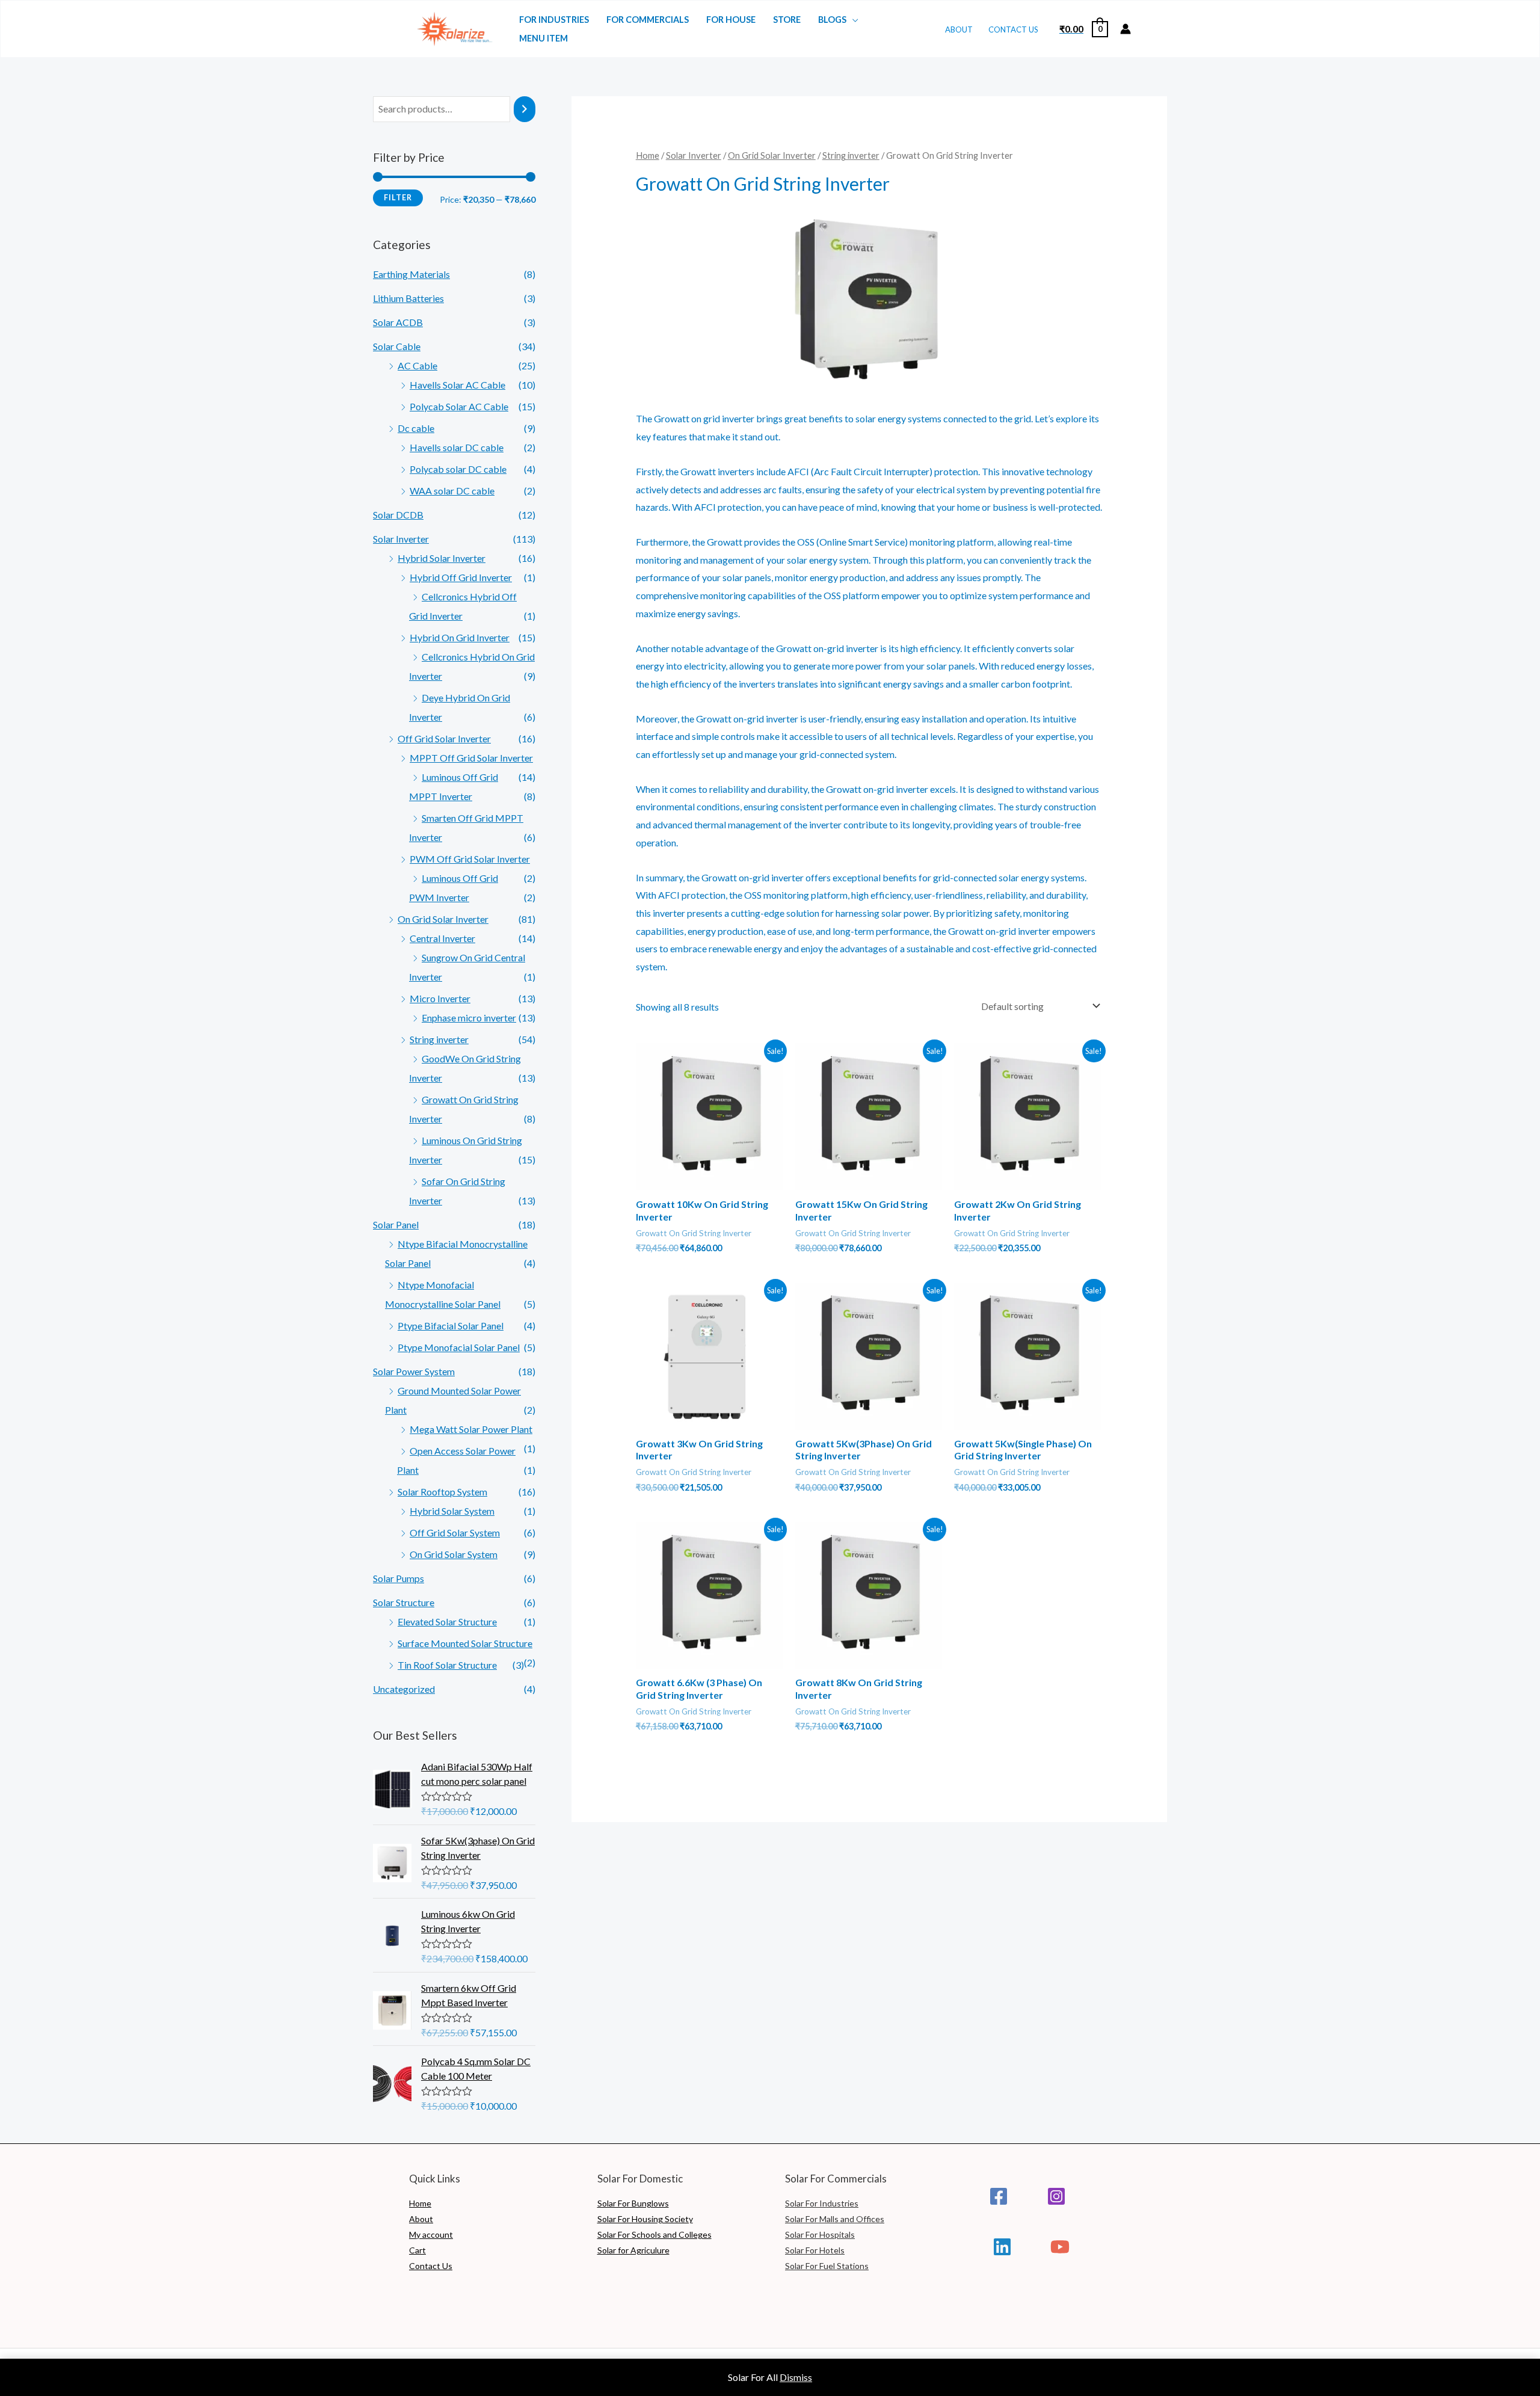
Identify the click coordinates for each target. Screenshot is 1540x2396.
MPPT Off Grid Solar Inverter (471, 758)
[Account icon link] (1126, 29)
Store (787, 20)
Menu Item (544, 38)
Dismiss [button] (796, 2377)
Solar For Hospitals (820, 2234)
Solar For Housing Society (645, 2219)
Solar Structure (404, 1602)
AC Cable (417, 365)
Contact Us (1013, 29)
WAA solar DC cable (452, 491)
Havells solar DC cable (457, 447)
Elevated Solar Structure (447, 1621)
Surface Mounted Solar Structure (465, 1643)
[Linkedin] (1002, 2247)
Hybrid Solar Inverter (442, 558)
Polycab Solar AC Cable (459, 406)
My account (431, 2234)
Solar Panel (396, 1224)
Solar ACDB (398, 322)
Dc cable (416, 428)
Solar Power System (414, 1371)
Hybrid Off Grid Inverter (461, 577)
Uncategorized (404, 1689)
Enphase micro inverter (469, 1018)
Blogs (832, 20)
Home (648, 155)
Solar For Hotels (815, 2250)
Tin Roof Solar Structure (447, 1665)
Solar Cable (397, 346)
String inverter (439, 1039)
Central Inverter (442, 938)
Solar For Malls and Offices (835, 2219)
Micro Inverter (440, 998)
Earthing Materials (411, 274)
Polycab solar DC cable (458, 469)
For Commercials (648, 20)
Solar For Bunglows (633, 2203)
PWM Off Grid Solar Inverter (470, 859)
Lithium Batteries (408, 298)
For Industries (554, 20)
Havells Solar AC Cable (457, 385)
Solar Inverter (401, 539)
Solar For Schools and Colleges (654, 2234)
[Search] (525, 109)
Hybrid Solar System (452, 1511)
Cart (417, 2250)
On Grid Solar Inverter (443, 919)
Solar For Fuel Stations (827, 2266)
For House (731, 20)
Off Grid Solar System (455, 1532)
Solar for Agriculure (633, 2250)
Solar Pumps (399, 1578)
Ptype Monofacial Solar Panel (459, 1347)
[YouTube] (1060, 2247)
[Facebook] (999, 2196)
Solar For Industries (822, 2203)
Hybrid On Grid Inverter (460, 637)
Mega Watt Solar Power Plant (471, 1429)
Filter (398, 198)
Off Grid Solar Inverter (444, 738)
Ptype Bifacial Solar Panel (451, 1326)
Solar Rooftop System (442, 1492)
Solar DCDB (398, 515)
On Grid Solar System (454, 1554)
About (959, 29)
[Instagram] (1056, 2196)
